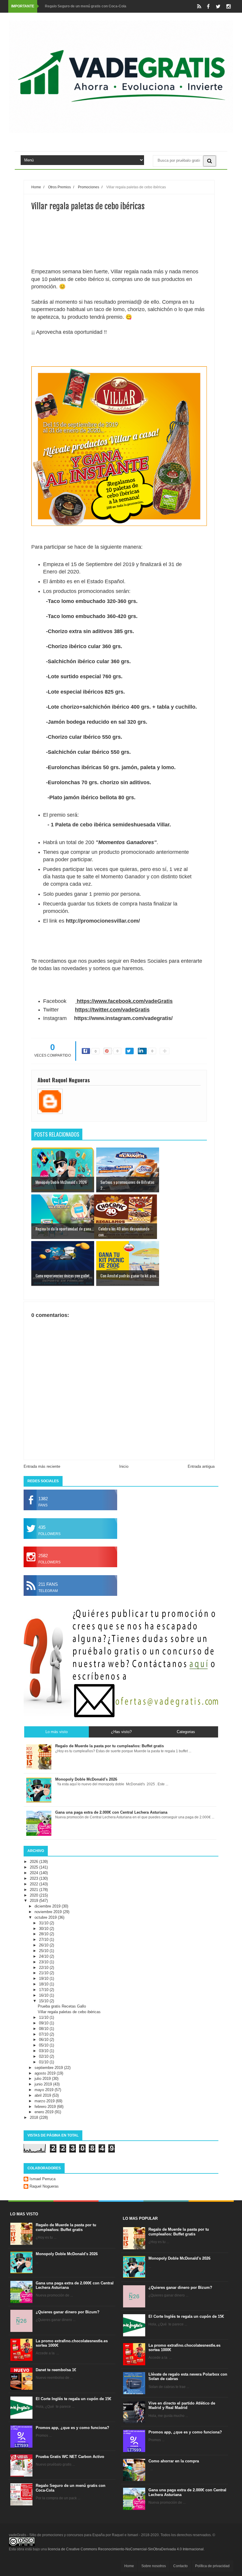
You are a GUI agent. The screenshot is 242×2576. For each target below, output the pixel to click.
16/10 (44, 2022)
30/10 (44, 1955)
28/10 (44, 1960)
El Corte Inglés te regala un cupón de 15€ (73, 2425)
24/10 (44, 1983)
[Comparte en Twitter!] (130, 1078)
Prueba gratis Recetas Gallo (62, 2033)
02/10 (44, 2083)
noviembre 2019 (49, 1938)
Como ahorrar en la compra (174, 2488)
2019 (35, 1927)
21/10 (44, 1999)
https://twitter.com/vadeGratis (112, 1036)
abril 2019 (43, 2122)
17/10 (44, 2016)
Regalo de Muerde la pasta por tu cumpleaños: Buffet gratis (66, 2254)
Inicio (124, 1493)
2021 (35, 1916)
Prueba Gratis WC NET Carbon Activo (70, 2483)
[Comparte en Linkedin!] (142, 1078)
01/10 (44, 2089)
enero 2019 (45, 2138)
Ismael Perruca (42, 2205)
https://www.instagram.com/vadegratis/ (123, 1045)
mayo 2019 (45, 2116)
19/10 (44, 2005)
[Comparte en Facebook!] (86, 1078)
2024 (35, 1899)
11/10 (44, 2044)
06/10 (44, 2066)
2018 (35, 2144)
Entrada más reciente (42, 1493)
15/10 (44, 2027)
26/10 (44, 1972)
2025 (35, 1894)
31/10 (44, 1950)
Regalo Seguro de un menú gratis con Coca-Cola (86, 6)
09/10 (44, 2050)
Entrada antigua (201, 1493)
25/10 (44, 1977)
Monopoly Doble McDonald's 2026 (67, 2280)
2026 (35, 1888)
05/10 (44, 2072)
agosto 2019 (46, 2100)
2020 (35, 1922)
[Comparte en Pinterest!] (108, 1078)
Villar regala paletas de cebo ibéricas (69, 2038)
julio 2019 (43, 2105)
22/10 (44, 1994)
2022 (35, 1911)
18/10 (44, 2011)
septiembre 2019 (49, 2094)
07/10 (44, 2061)
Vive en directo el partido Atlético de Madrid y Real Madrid (182, 2432)
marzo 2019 (45, 2128)
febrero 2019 (46, 2133)
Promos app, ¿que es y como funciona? (72, 2454)
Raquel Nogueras (44, 2213)
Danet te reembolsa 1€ (56, 2396)
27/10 (44, 1966)
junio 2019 (44, 2111)
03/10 (44, 2077)
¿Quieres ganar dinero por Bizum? (68, 2339)
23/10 (44, 1989)
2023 (35, 1905)
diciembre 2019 (48, 1933)
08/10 (44, 2055)
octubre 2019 (46, 1944)
